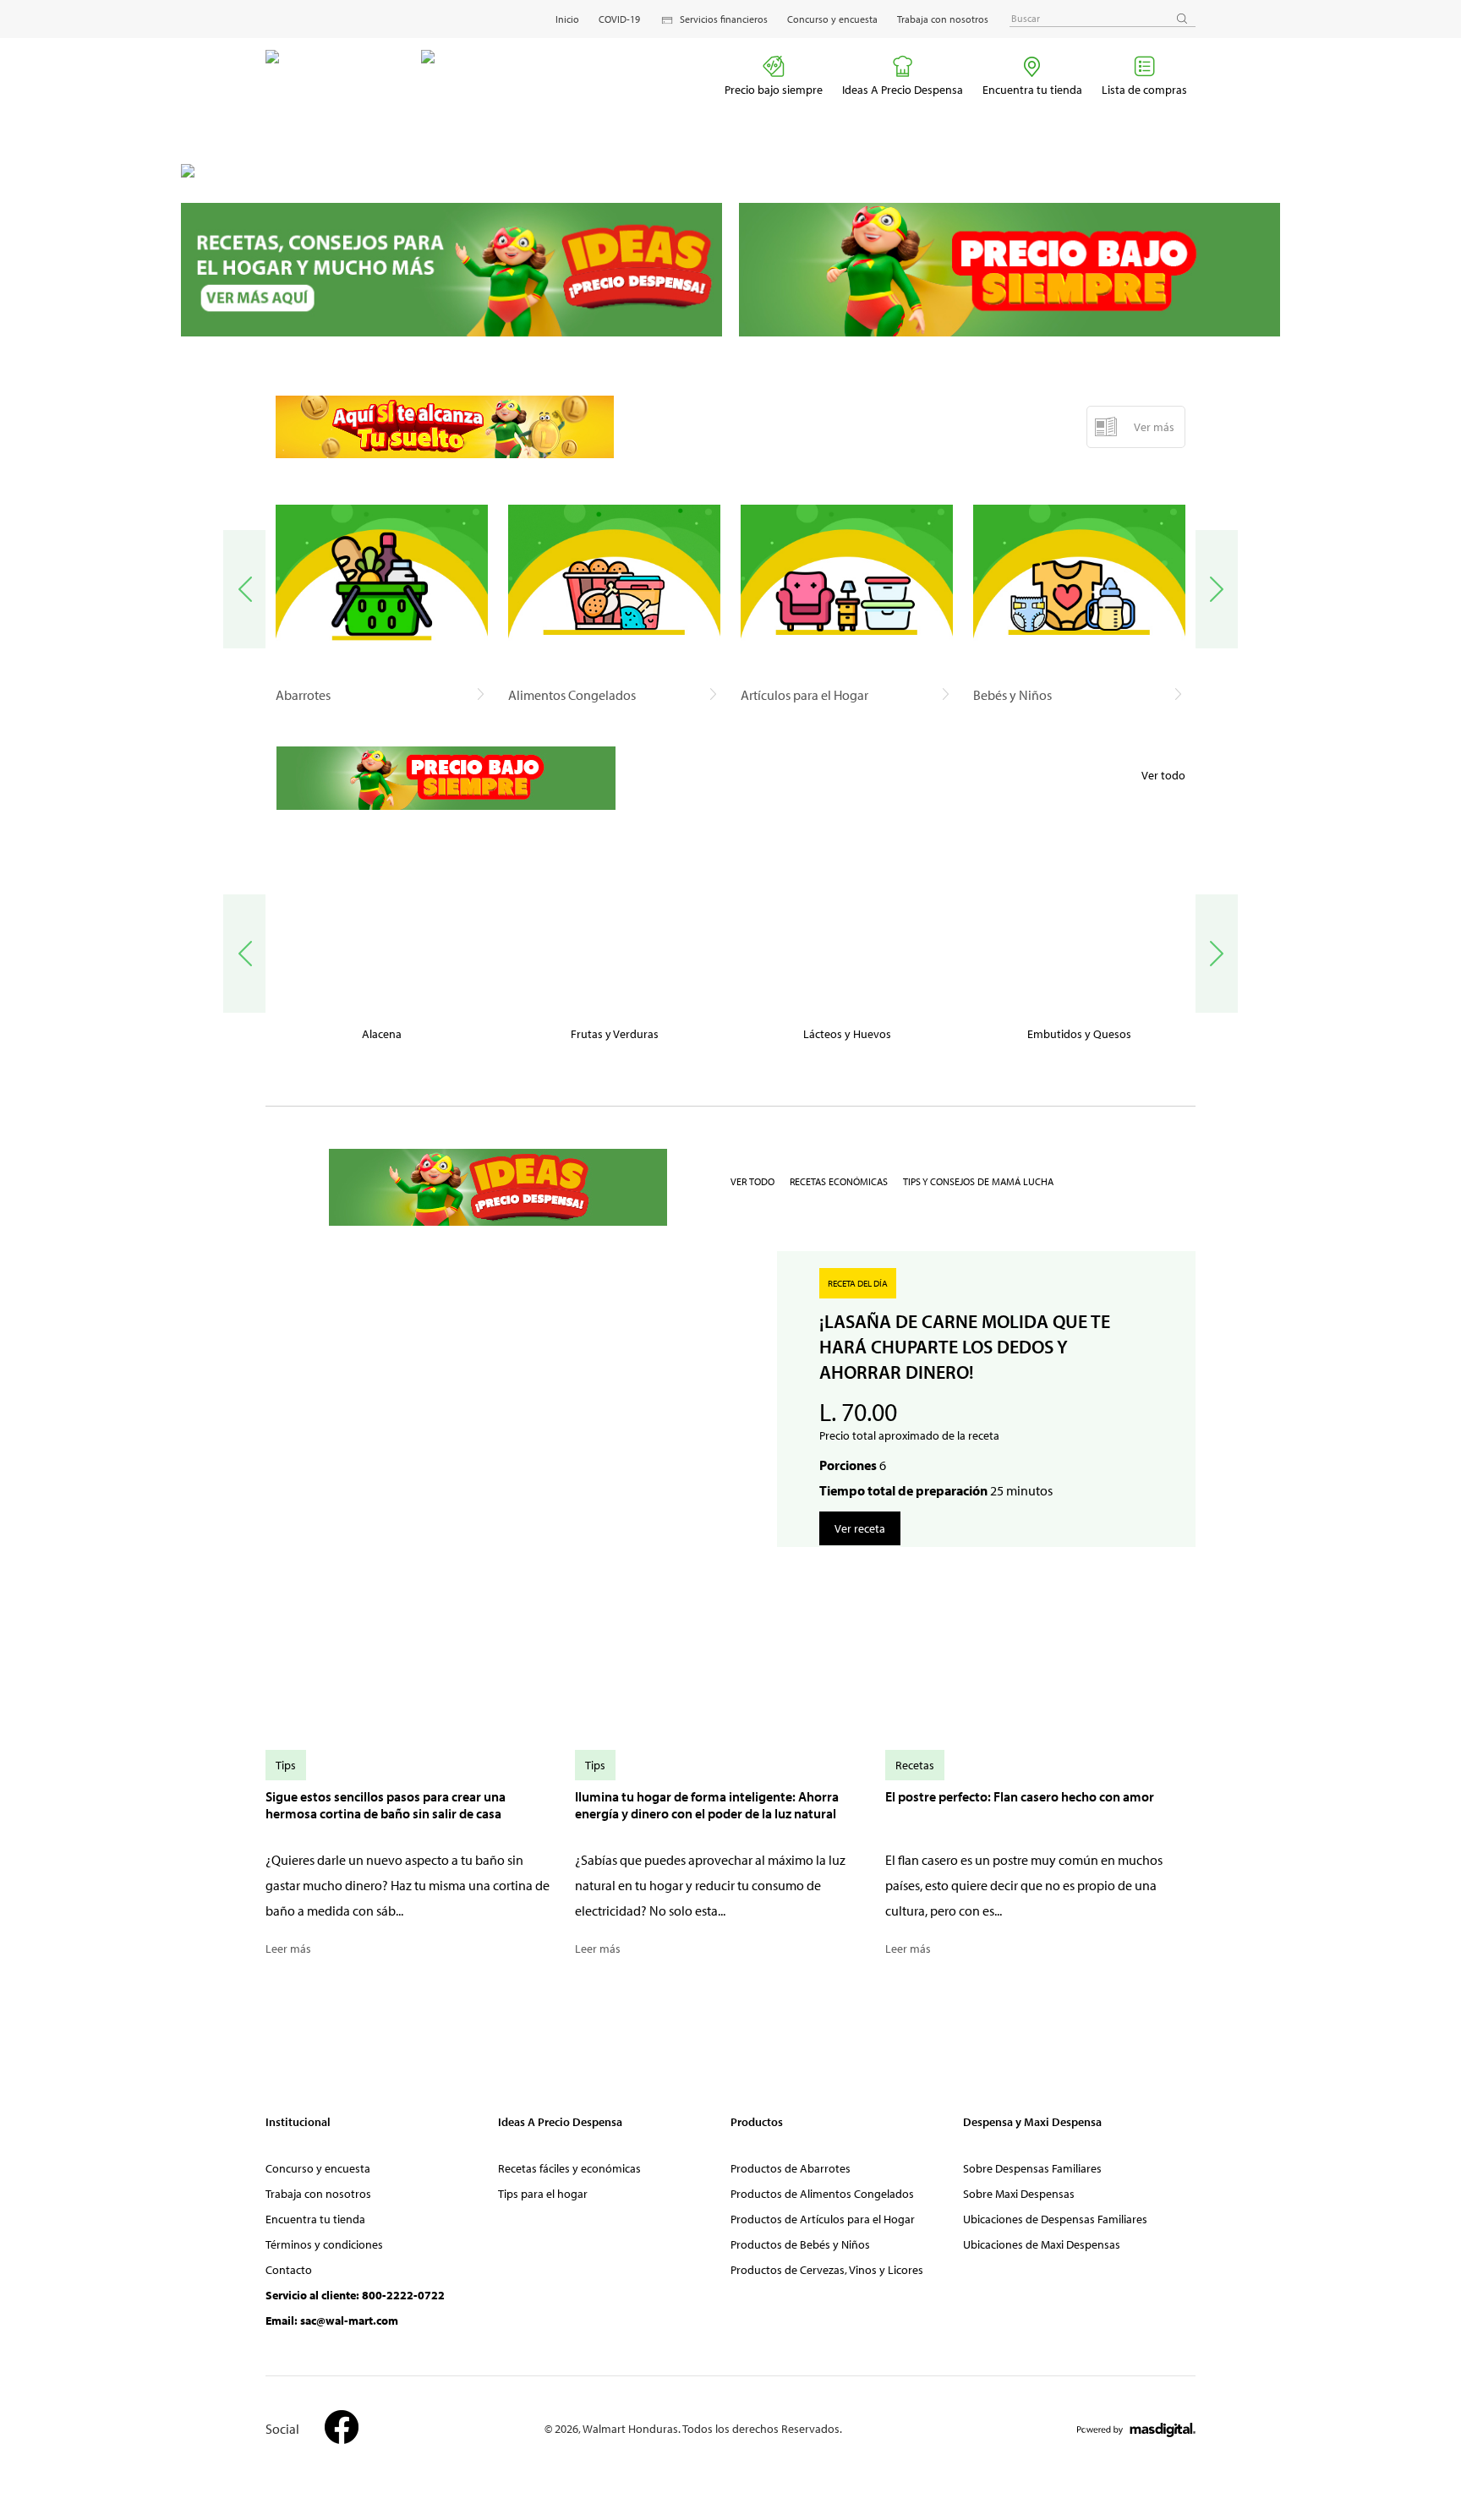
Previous (244, 589)
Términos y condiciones (324, 2244)
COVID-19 (619, 19)
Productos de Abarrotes (791, 2168)
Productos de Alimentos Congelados (822, 2194)
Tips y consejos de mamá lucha (978, 1181)
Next (1217, 589)
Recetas (915, 1765)
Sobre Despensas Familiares (1032, 2168)
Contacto (289, 2270)
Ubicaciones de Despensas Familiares (1055, 2219)
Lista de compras (1144, 90)
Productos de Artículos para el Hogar (823, 2219)
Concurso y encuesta (832, 19)
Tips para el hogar (543, 2194)
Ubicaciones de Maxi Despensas (1042, 2244)
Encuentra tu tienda (1032, 90)
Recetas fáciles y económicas (569, 2168)
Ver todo (1163, 775)
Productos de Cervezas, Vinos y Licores (827, 2270)
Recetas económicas (839, 1181)
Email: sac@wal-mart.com (332, 2320)
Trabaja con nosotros (943, 19)
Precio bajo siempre (774, 90)
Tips (286, 1765)
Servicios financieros (724, 19)
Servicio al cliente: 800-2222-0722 (355, 2295)
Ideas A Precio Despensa (903, 90)
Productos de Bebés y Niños (800, 2244)
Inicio (567, 19)
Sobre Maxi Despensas (1019, 2194)
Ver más (1154, 427)
